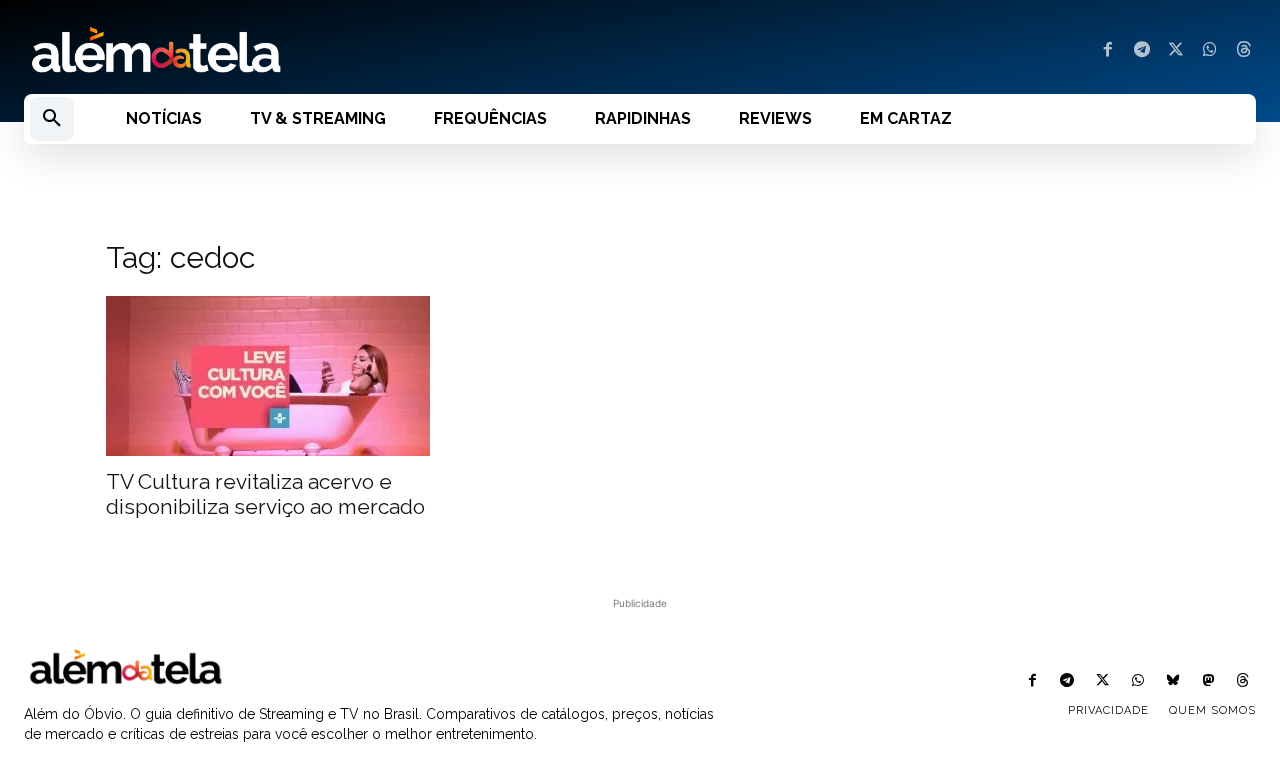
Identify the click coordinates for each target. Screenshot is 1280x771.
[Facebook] (1108, 51)
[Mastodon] (1208, 681)
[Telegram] (1142, 51)
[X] (1176, 51)
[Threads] (1244, 51)
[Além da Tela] (320, 51)
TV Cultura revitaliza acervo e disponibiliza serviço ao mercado (265, 494)
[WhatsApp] (1210, 51)
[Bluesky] (1172, 681)
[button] (52, 119)
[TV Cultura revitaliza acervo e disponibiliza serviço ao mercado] (268, 376)
